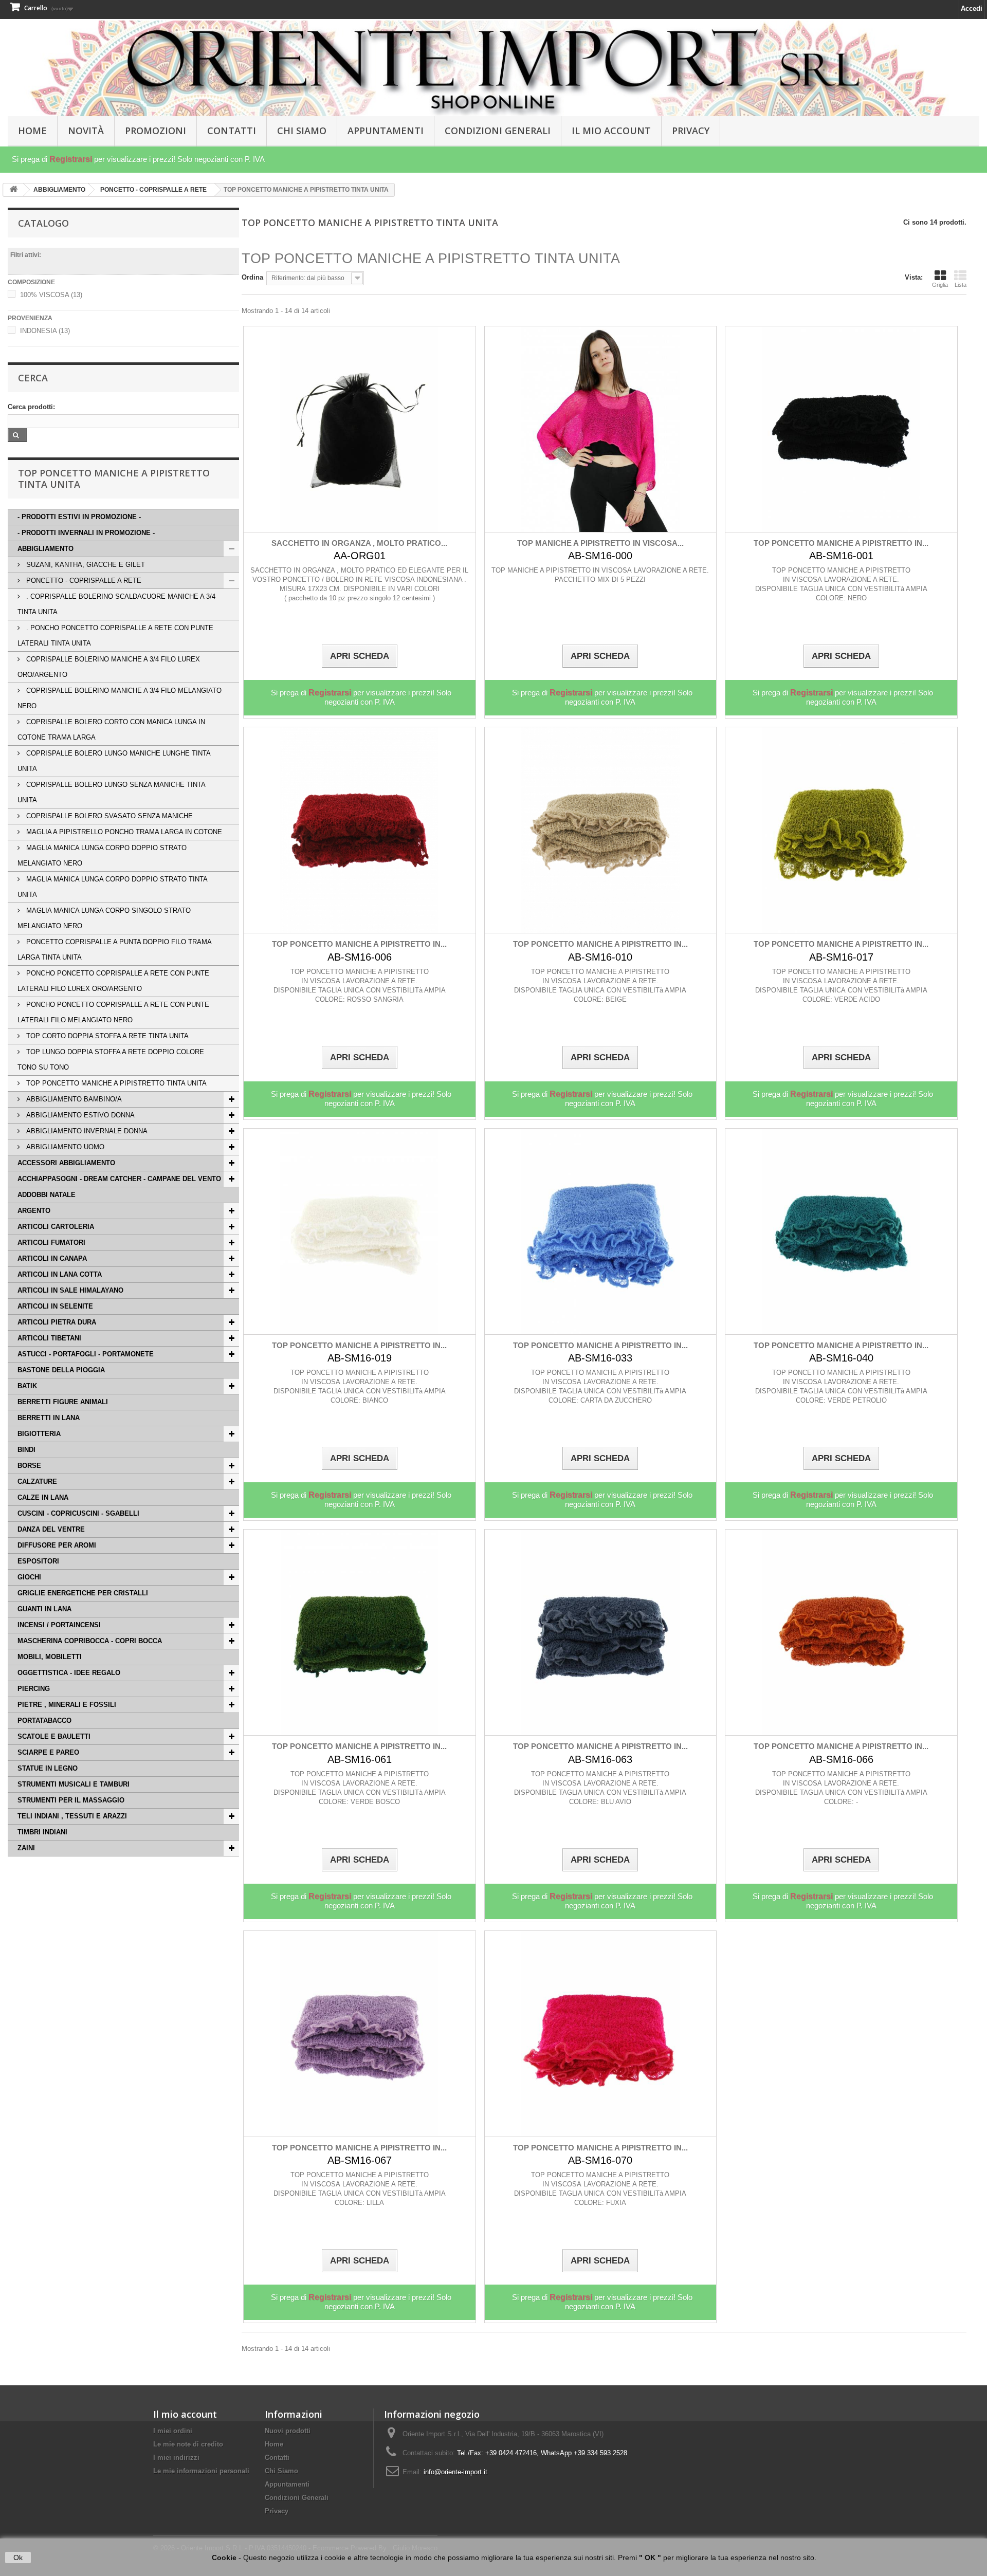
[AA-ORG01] (360, 429)
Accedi (972, 8)
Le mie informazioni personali (201, 2471)
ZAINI (26, 1848)
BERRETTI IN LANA (49, 1418)
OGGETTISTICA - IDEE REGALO (69, 1673)
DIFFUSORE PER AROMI (57, 1545)
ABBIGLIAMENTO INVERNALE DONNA (86, 1131)
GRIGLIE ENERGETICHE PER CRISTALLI (83, 1593)
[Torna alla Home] (13, 190)
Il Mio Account (611, 131)
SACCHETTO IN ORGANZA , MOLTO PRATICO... (359, 543)
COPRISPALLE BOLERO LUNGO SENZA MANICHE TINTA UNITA (112, 792)
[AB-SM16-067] (360, 2034)
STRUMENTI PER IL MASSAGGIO (71, 1800)
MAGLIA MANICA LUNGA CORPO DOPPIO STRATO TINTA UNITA (113, 887)
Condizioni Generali (498, 131)
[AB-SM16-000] (601, 429)
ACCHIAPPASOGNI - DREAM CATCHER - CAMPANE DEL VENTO (119, 1179)
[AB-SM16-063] (601, 1632)
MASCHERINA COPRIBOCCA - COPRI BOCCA (90, 1641)
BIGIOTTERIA (39, 1434)
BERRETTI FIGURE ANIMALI (63, 1402)
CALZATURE (37, 1482)
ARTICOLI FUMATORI (51, 1243)
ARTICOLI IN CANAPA (52, 1258)
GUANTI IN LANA (44, 1609)
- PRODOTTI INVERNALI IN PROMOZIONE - (86, 533)
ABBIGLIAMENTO (45, 549)
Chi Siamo (302, 131)
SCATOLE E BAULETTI (54, 1736)
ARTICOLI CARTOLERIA (56, 1227)
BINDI (26, 1450)
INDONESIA (45, 331)
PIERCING (34, 1689)
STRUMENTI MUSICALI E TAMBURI (74, 1784)
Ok (18, 2557)
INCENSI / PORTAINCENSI (59, 1625)
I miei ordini (173, 2431)
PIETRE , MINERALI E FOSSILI (67, 1705)
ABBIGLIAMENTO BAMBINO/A (73, 1099)
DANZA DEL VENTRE (51, 1529)
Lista (961, 285)
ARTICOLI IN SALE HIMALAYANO (70, 1290)
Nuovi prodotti (288, 2431)
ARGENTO (34, 1211)
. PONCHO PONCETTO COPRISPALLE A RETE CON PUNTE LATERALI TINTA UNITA (115, 636)
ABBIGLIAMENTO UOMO (64, 1147)
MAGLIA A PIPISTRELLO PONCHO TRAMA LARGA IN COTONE (123, 832)
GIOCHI (29, 1577)
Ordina (252, 277)
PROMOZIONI (156, 131)
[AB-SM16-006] (360, 830)
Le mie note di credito (188, 2444)
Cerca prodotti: (31, 407)
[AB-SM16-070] (601, 2034)
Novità (86, 131)
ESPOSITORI (38, 1561)
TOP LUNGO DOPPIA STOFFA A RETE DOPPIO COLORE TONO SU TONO (111, 1060)
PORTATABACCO (44, 1721)
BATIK (27, 1386)
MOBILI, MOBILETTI (50, 1657)
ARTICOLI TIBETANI (49, 1338)
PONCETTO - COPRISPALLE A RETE (83, 581)
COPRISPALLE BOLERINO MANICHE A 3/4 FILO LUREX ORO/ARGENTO (109, 667)
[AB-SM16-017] (841, 830)
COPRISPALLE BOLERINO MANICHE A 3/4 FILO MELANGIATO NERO (120, 698)
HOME (32, 131)
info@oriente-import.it (455, 2472)
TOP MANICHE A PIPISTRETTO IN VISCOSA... (600, 543)
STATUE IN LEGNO (48, 1768)
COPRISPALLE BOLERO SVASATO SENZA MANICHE (108, 816)
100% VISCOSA (51, 295)
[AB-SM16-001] (841, 429)
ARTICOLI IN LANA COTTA (60, 1274)
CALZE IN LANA (43, 1497)
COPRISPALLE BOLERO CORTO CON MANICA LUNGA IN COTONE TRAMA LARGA (111, 730)
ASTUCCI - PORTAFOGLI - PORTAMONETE (86, 1354)
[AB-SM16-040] (841, 1231)
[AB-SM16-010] (601, 830)
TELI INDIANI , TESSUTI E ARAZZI (72, 1816)
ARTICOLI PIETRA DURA (57, 1322)
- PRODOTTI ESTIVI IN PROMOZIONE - (79, 517)
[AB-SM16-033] (601, 1231)
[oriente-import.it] (493, 68)
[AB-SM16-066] (841, 1632)
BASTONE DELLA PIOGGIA (61, 1370)
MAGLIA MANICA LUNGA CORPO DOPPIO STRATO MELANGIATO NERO (102, 855)
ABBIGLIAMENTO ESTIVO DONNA (79, 1115)
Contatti (232, 131)
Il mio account (185, 2414)
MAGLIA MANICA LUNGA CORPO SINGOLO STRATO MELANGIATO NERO (104, 918)
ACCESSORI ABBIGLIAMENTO (66, 1163)
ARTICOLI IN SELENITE (55, 1306)
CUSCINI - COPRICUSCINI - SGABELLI (78, 1513)
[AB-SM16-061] (360, 1632)
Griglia (940, 285)
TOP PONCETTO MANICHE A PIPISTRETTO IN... (841, 543)
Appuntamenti (386, 131)
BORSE (29, 1466)
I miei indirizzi (176, 2458)
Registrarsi (71, 159)
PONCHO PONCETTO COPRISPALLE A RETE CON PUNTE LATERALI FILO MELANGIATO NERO (113, 1012)
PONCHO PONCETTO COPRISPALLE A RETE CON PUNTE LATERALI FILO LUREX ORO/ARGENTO (113, 981)
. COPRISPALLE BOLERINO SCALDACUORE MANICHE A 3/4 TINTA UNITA (116, 604)
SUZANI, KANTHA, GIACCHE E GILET (85, 565)
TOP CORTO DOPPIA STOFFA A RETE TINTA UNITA (106, 1036)
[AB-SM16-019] (360, 1231)
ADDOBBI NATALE (47, 1195)
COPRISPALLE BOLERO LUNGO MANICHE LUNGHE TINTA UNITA (114, 761)
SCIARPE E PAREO (48, 1752)
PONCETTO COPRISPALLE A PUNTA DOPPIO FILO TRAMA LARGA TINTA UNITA (115, 950)
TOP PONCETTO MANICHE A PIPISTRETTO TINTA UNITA (115, 1083)
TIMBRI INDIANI (42, 1832)
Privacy (691, 131)
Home (274, 2444)
